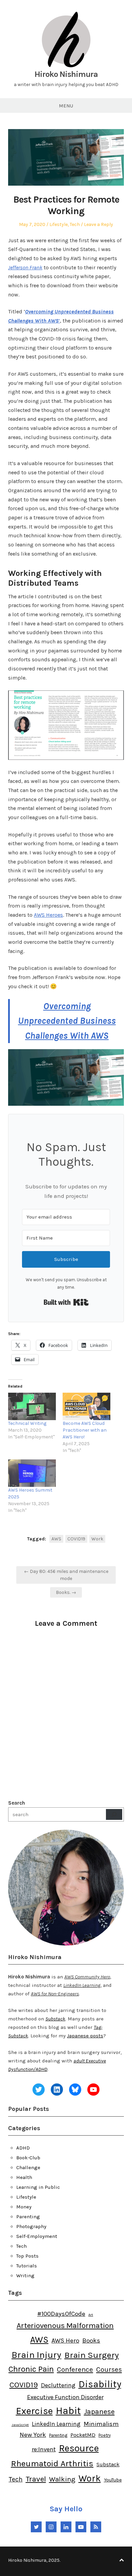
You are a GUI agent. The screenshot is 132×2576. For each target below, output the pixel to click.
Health (24, 2177)
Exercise (34, 2411)
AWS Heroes (48, 915)
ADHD (23, 2148)
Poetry (105, 2435)
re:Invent (44, 2449)
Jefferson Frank (25, 267)
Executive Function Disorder (65, 2397)
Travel (36, 2479)
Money (24, 2207)
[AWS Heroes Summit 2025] (32, 1473)
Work (97, 1539)
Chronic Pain (31, 2369)
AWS (56, 1539)
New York (33, 2435)
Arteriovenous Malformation (65, 2325)
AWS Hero (65, 2341)
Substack (55, 2019)
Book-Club (28, 2158)
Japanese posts (85, 2036)
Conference (75, 2369)
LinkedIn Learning (56, 2424)
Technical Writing (27, 1423)
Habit (68, 2411)
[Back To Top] (122, 2560)
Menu (66, 106)
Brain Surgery (92, 2355)
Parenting (28, 2217)
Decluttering (58, 2385)
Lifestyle (59, 224)
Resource (79, 2448)
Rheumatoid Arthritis (52, 2463)
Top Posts (27, 2256)
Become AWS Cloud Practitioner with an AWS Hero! (85, 1430)
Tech (75, 224)
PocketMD (83, 2435)
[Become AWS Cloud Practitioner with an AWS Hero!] (86, 1406)
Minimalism (101, 2424)
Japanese (99, 2412)
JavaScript (20, 2425)
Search (17, 1803)
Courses (109, 2369)
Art (91, 2315)
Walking (62, 2479)
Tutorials (27, 2266)
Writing (25, 2276)
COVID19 (76, 1539)
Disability (100, 2384)
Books (91, 2341)
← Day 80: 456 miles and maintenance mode (66, 1575)
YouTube (113, 2480)
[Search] (114, 1814)
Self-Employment (37, 2236)
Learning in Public (38, 2187)
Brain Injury (36, 2355)
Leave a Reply (98, 224)
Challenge (28, 2167)
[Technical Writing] (32, 1406)
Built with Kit (66, 1302)
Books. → (66, 1592)
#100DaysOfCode (61, 2314)
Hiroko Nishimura (66, 74)
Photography (31, 2226)
